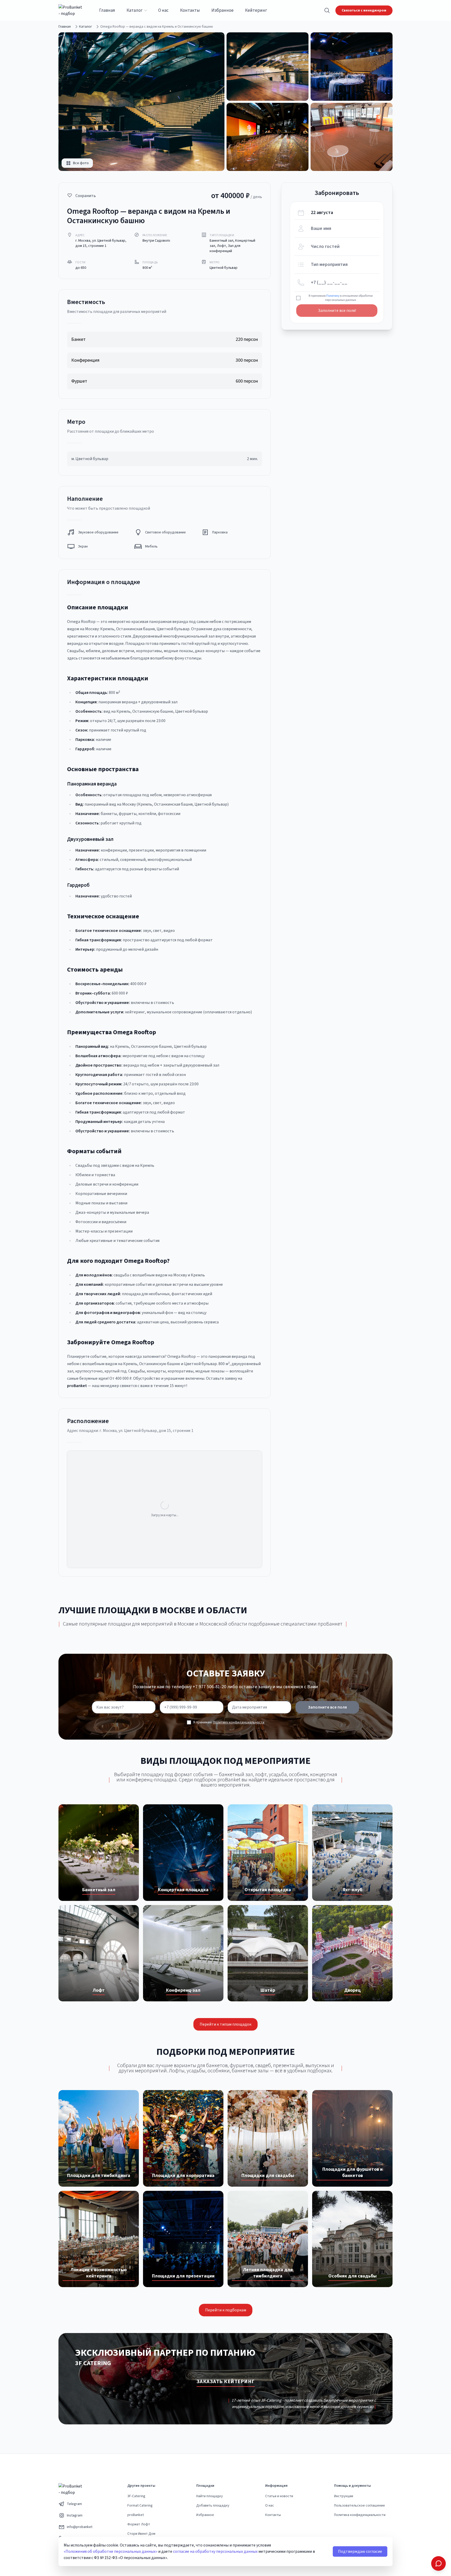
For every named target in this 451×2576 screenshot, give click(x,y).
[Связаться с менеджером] (438, 2563)
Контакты (190, 10)
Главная (107, 10)
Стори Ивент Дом (141, 2534)
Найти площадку (210, 2496)
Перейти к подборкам (226, 2310)
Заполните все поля (327, 1707)
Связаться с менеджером (364, 10)
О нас (163, 10)
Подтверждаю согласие (360, 2551)
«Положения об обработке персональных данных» (111, 2551)
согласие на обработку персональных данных (215, 2551)
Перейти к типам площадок (225, 2024)
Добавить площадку (213, 2506)
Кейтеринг (256, 10)
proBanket (136, 2515)
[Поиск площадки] (327, 10)
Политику (333, 296)
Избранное (222, 10)
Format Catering (140, 2506)
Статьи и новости (279, 2496)
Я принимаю (229, 1722)
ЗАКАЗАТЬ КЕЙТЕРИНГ (226, 2382)
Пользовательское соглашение (360, 2506)
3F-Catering (136, 2496)
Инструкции (344, 2496)
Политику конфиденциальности (239, 1722)
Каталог (135, 10)
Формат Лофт (139, 2524)
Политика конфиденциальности (360, 2515)
